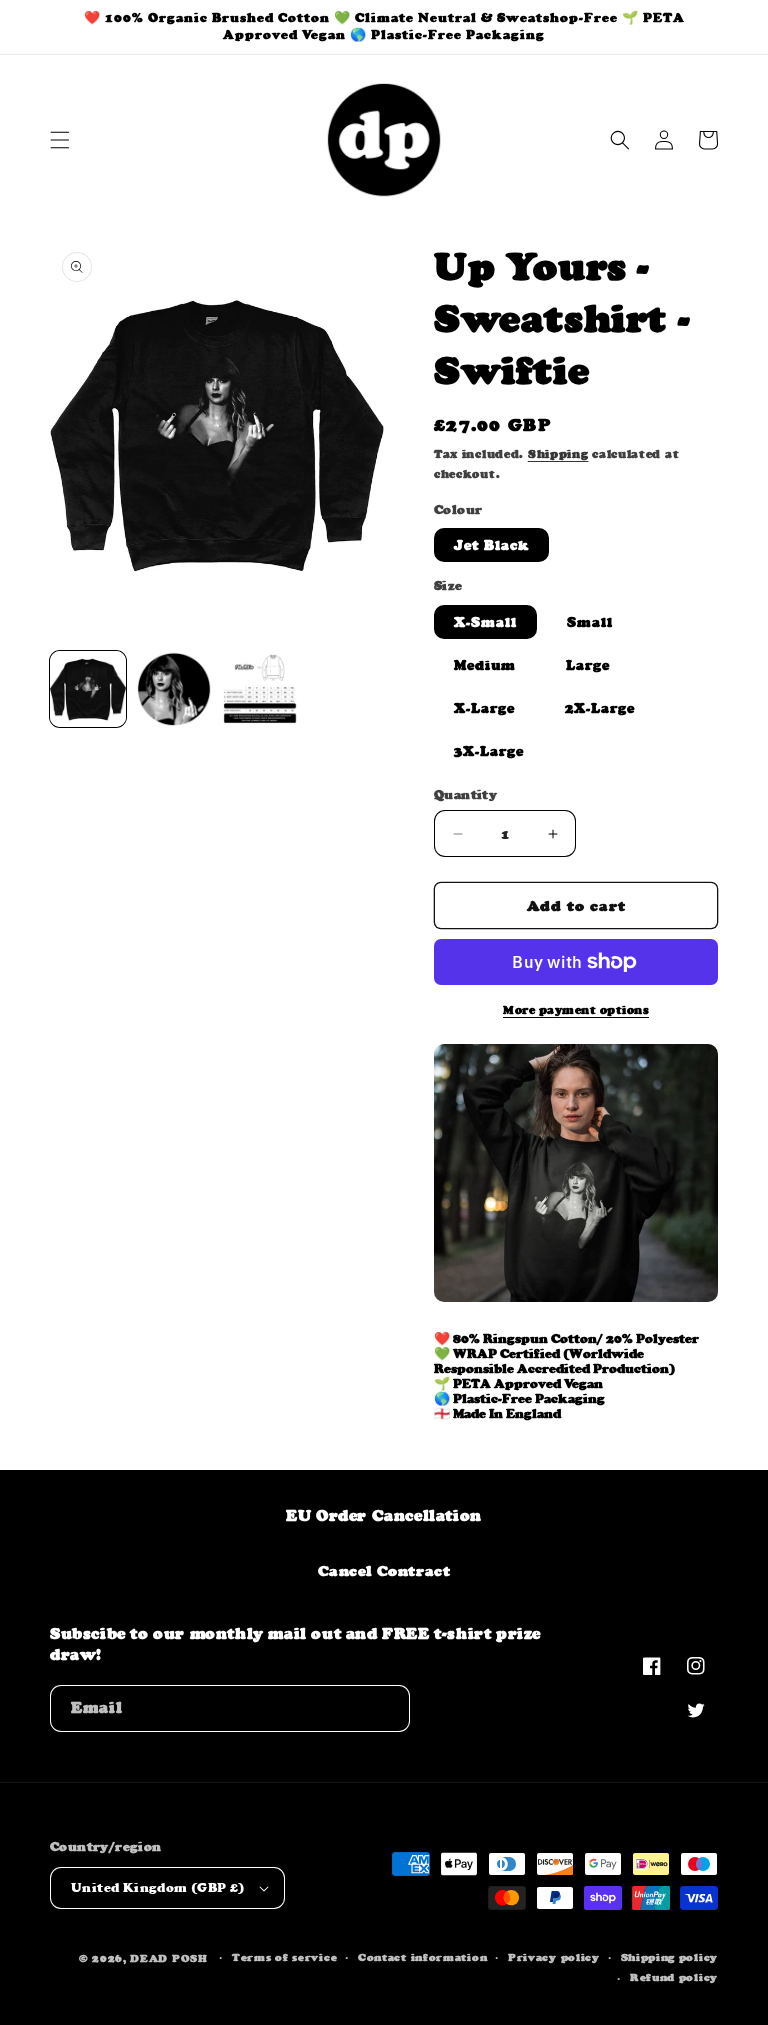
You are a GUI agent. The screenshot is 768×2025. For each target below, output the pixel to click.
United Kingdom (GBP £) (158, 1887)
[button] (60, 140)
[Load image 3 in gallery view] (260, 689)
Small (590, 622)
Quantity (465, 794)
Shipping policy (670, 1957)
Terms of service (284, 1957)
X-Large (484, 708)
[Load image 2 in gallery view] (174, 689)
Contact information (422, 1957)
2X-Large (600, 708)
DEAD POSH (168, 1958)
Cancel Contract (384, 1570)
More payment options (576, 1010)
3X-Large (489, 751)
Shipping (558, 454)
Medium (485, 665)
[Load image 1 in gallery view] (88, 689)
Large (588, 665)
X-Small (485, 622)
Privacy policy (554, 1957)
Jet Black (491, 545)
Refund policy (674, 1977)
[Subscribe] (387, 1708)
